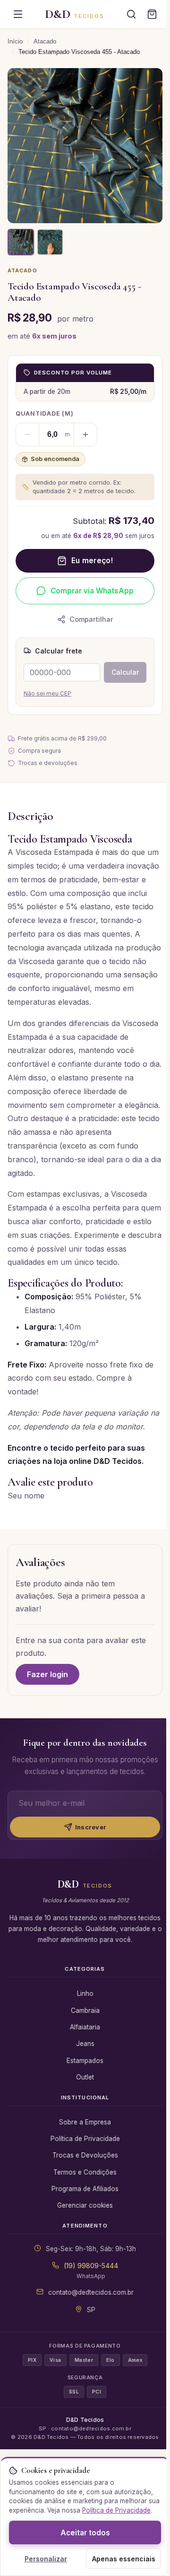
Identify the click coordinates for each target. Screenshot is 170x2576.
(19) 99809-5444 (91, 2266)
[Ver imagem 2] (50, 242)
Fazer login (47, 1674)
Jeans (85, 2044)
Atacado (45, 41)
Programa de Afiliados (85, 2189)
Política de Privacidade (85, 2139)
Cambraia (85, 2010)
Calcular (125, 672)
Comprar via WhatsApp (92, 591)
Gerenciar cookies (85, 2205)
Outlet (85, 2077)
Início (15, 41)
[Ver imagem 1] (21, 242)
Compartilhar (91, 619)
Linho (85, 1993)
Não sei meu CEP (47, 693)
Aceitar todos (85, 2533)
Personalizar (46, 2559)
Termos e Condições (85, 2172)
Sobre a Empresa (85, 2122)
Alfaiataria (85, 2027)
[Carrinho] (152, 14)
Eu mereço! (92, 561)
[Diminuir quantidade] (27, 435)
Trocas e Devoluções (85, 2155)
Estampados (85, 2061)
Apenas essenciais (124, 2559)
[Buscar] (131, 14)
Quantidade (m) (45, 413)
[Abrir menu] (18, 14)
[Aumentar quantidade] (85, 435)
